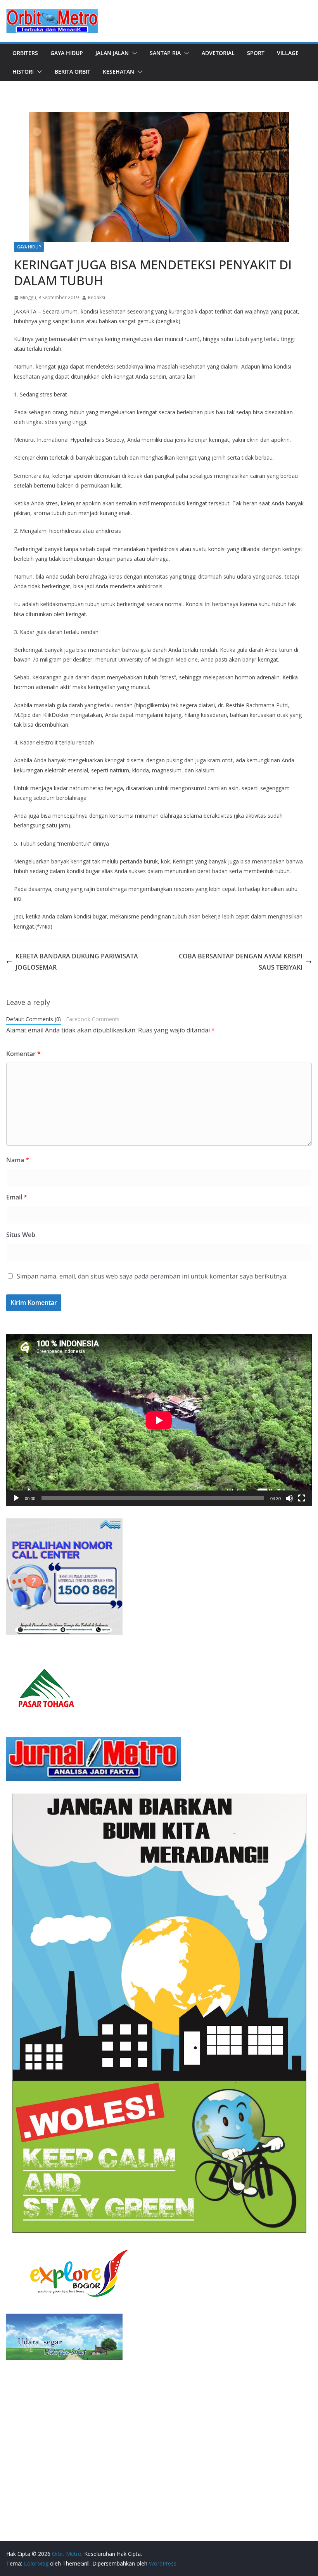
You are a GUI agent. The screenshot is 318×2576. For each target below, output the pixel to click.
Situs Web (21, 1235)
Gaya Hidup (67, 53)
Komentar (23, 1054)
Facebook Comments (93, 1019)
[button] (133, 53)
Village (288, 53)
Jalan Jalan (112, 53)
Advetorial (218, 53)
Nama (18, 1160)
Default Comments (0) (34, 1019)
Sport (256, 53)
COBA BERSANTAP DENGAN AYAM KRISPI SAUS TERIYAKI (241, 962)
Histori (23, 72)
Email (17, 1197)
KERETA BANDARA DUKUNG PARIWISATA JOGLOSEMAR (77, 962)
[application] (159, 1420)
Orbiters (25, 53)
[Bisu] (289, 1498)
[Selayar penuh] (302, 1498)
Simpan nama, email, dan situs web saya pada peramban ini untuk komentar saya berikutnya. (152, 1276)
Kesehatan (118, 72)
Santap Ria (165, 53)
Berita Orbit (73, 72)
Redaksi (97, 297)
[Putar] (16, 1498)
